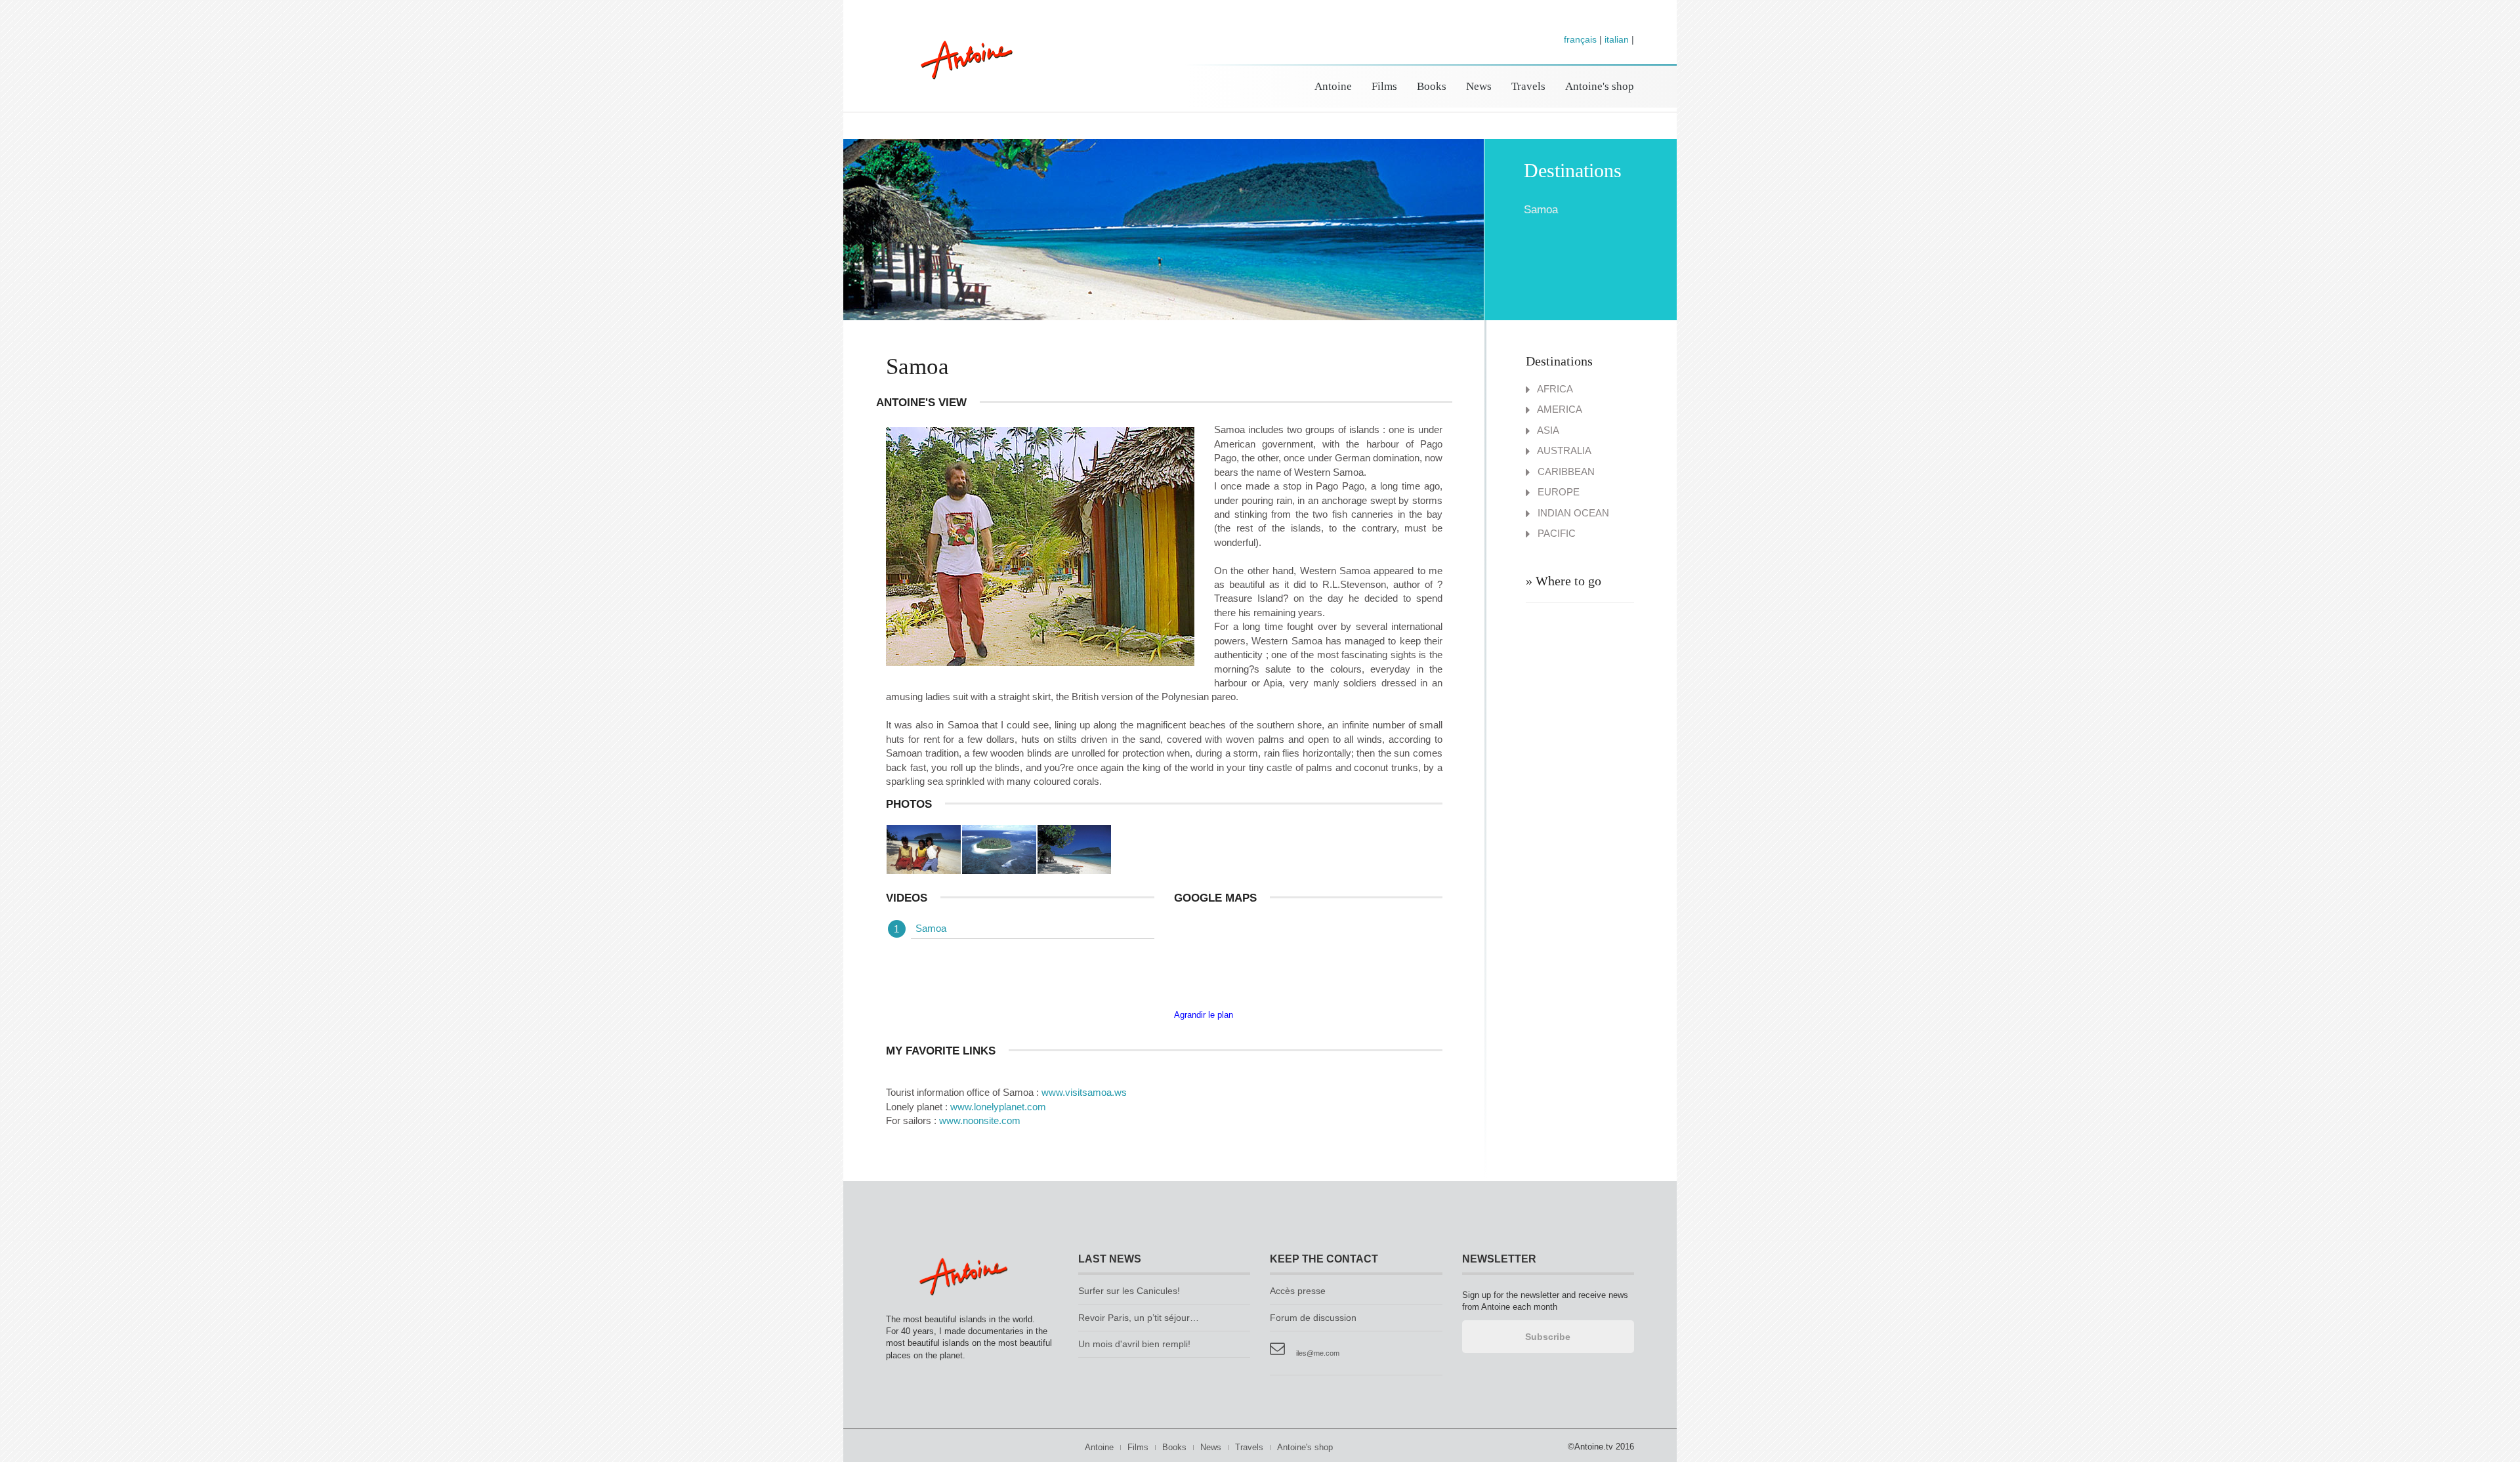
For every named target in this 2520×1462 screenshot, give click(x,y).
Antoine (960, 74)
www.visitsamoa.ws (1084, 1092)
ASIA (1547, 430)
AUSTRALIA (1563, 450)
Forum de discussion (1313, 1318)
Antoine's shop (1600, 86)
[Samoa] (924, 849)
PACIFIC (1555, 533)
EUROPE (1557, 492)
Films (1384, 86)
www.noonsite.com (980, 1120)
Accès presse (1298, 1291)
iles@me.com (1318, 1353)
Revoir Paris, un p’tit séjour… (1139, 1318)
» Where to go (1564, 581)
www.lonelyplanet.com (998, 1107)
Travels (1528, 86)
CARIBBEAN (1565, 471)
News (1479, 86)
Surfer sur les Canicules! (1129, 1291)
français (1580, 39)
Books (1432, 86)
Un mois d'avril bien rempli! (1134, 1344)
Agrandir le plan (1204, 1015)
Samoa (931, 928)
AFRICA (1554, 389)
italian (1617, 39)
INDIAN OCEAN (1572, 513)
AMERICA (1559, 409)
